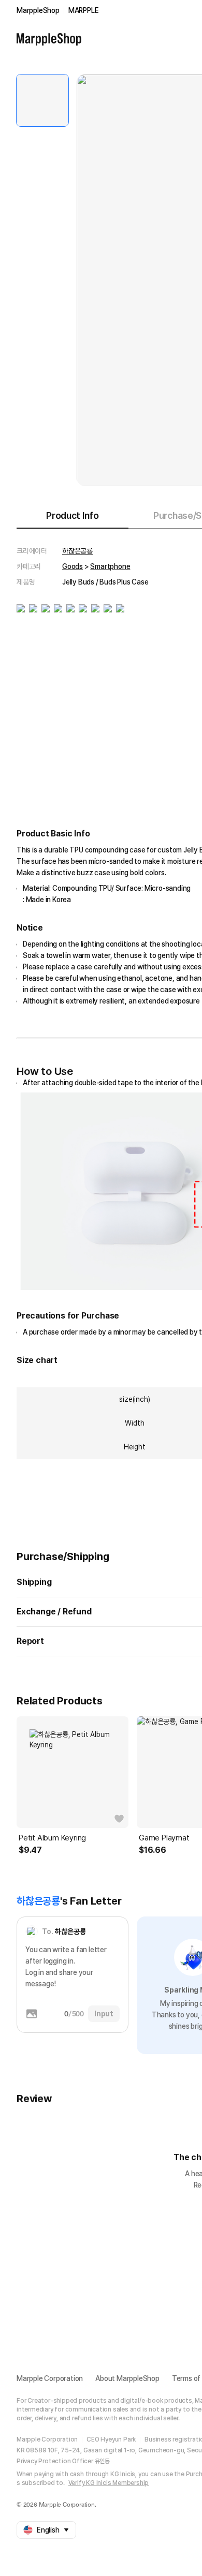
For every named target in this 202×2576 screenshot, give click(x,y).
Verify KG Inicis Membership (109, 2483)
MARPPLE (84, 10)
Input (104, 2014)
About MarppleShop (127, 2378)
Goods (73, 566)
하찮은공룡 (77, 551)
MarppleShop (38, 10)
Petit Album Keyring (52, 1838)
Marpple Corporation (50, 2378)
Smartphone (110, 566)
